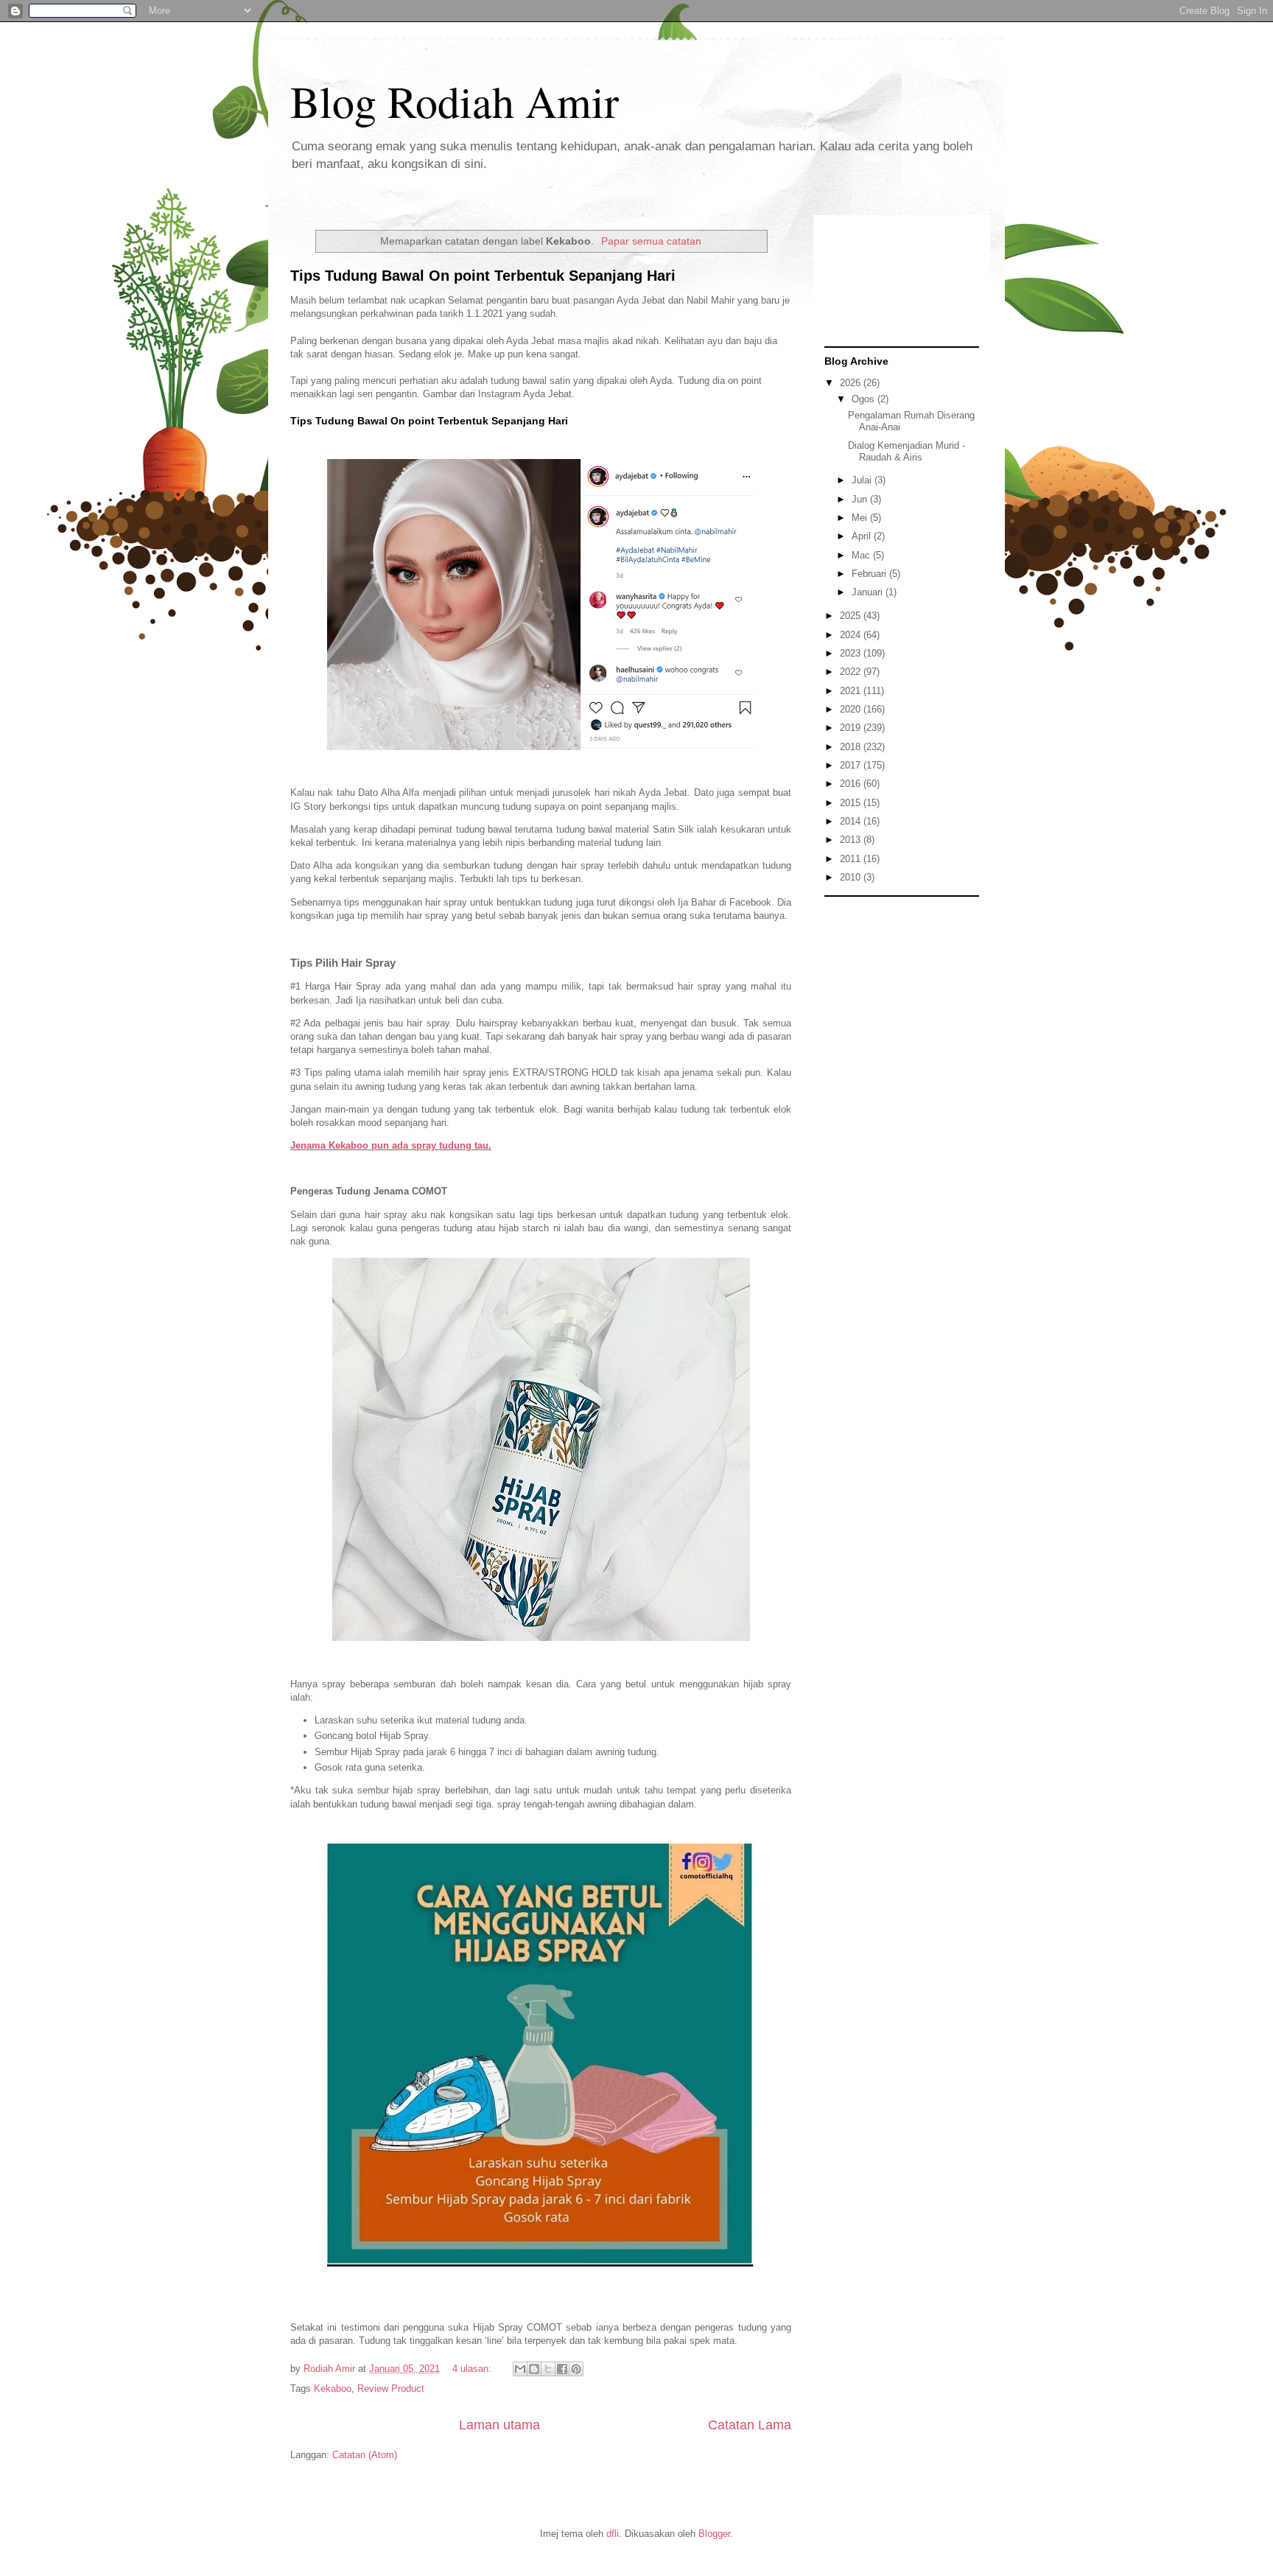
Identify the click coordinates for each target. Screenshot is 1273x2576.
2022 (852, 672)
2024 (852, 635)
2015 (852, 803)
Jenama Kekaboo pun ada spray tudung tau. (391, 1145)
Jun (861, 499)
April (863, 536)
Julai (863, 480)
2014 (852, 821)
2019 (852, 728)
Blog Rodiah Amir (455, 101)
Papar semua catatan (651, 241)
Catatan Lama (750, 2425)
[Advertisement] (902, 1125)
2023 (852, 653)
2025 (852, 616)
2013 (852, 840)
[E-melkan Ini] (520, 2369)
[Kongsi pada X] (548, 2369)
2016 (852, 784)
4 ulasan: (473, 2369)
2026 (852, 383)
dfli (613, 2534)
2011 (852, 859)
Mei (861, 518)
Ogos (865, 399)
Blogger (714, 2534)
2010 (852, 877)
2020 (852, 709)
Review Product (391, 2388)
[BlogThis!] (534, 2369)
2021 (852, 691)
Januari (869, 592)
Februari (870, 574)
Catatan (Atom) (365, 2455)
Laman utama (499, 2425)
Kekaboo (333, 2388)
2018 (852, 747)
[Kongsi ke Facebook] (562, 2369)
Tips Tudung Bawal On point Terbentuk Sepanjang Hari (483, 276)
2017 (852, 765)
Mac (862, 555)
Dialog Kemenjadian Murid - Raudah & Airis (906, 451)
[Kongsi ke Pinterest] (576, 2369)
